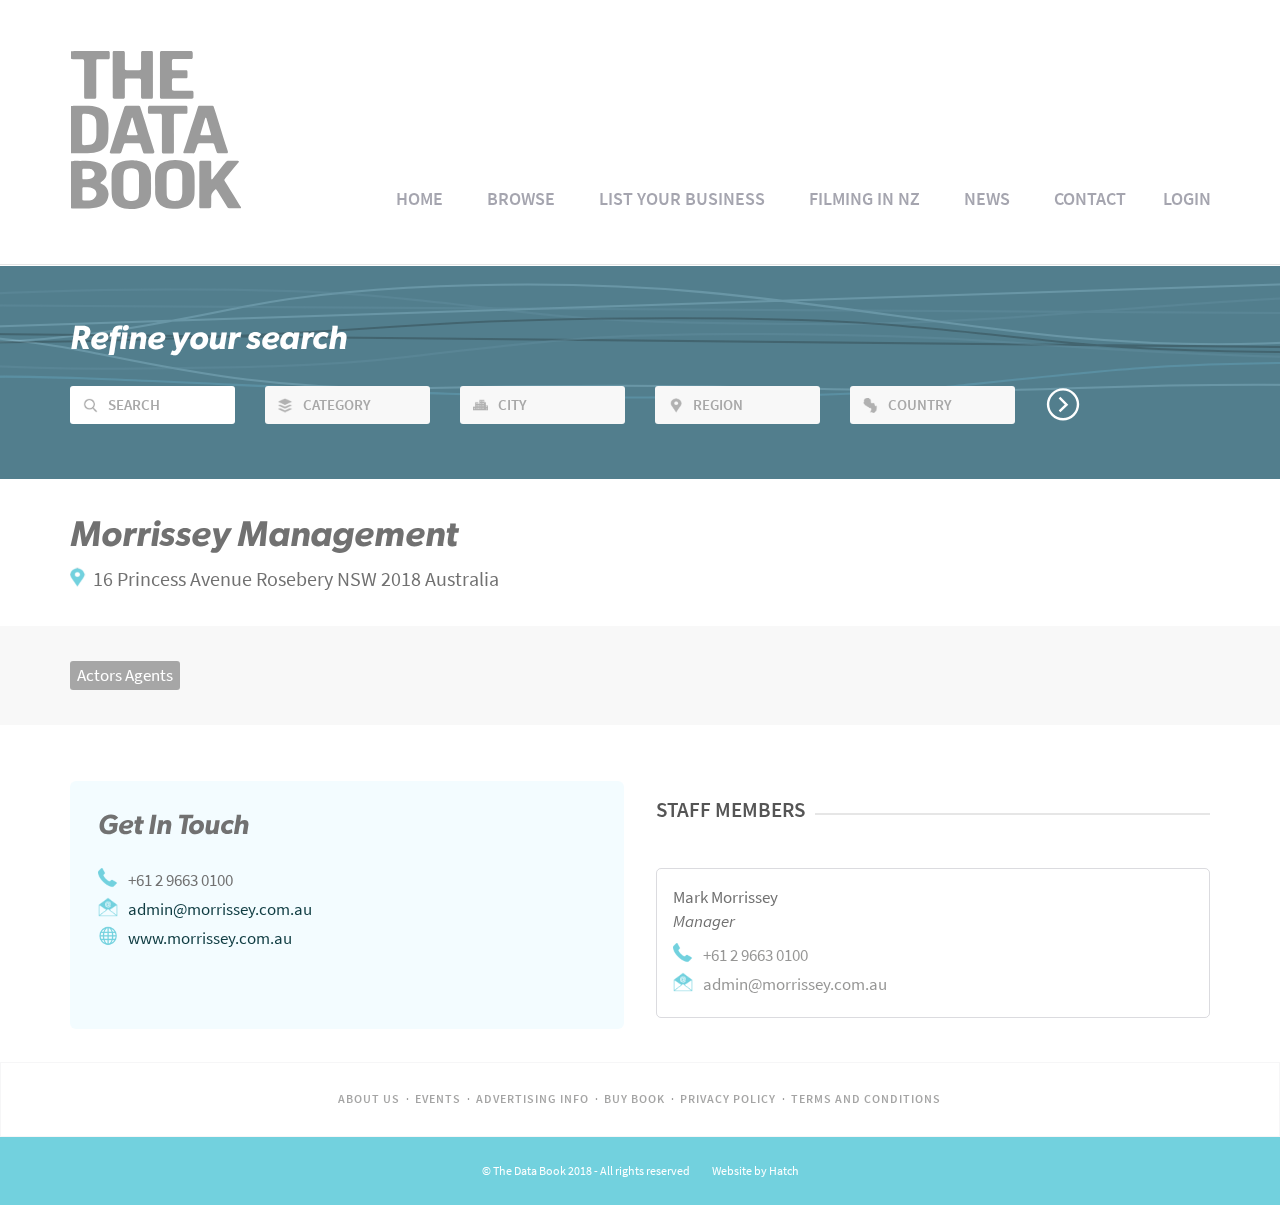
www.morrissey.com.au (210, 938)
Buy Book (634, 1099)
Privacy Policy (728, 1099)
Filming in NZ (864, 199)
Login (1187, 199)
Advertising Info (532, 1099)
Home (419, 199)
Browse (521, 199)
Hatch (784, 1171)
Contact (1090, 199)
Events (438, 1099)
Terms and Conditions (866, 1099)
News (987, 199)
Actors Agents (125, 675)
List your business (682, 199)
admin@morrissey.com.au (220, 909)
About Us (369, 1099)
